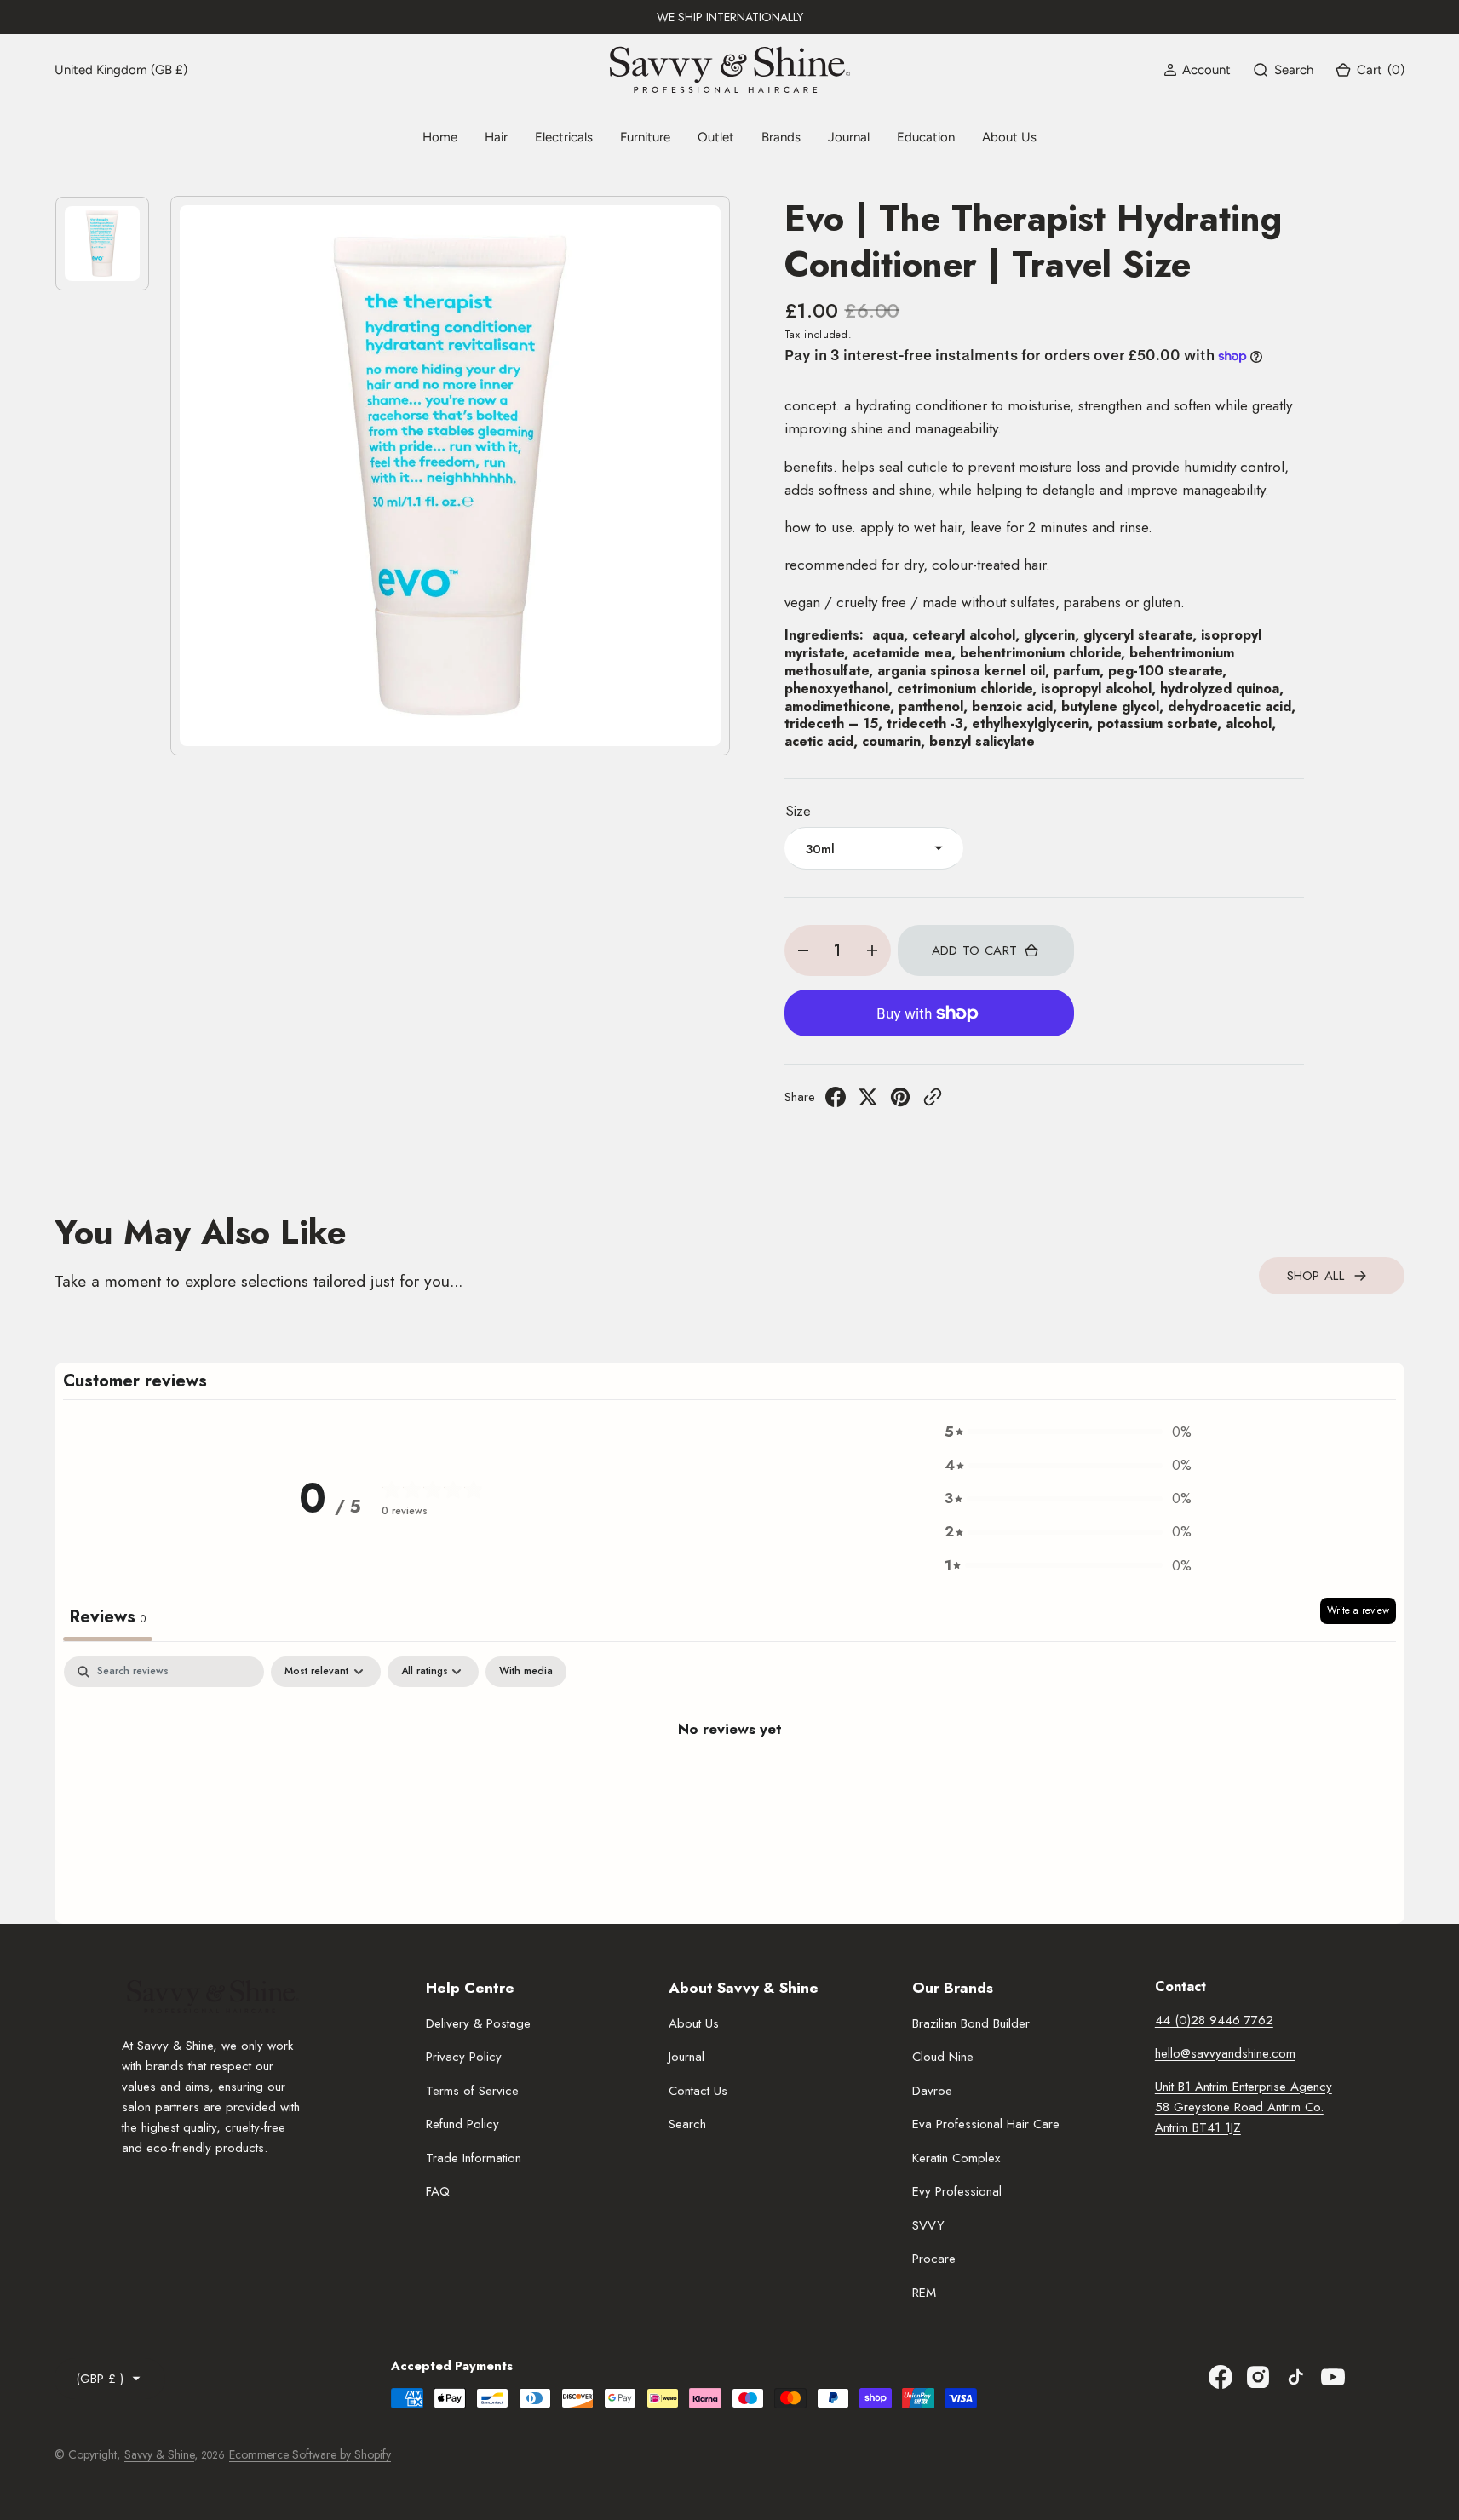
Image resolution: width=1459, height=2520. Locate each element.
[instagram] (1258, 2377)
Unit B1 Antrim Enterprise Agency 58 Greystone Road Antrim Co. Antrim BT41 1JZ (1244, 2107)
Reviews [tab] (108, 1617)
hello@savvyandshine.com (1225, 2053)
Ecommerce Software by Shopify (310, 2454)
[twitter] (868, 1102)
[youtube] (1333, 2377)
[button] (1197, 70)
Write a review (1358, 1610)
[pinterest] (900, 1102)
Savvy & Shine (159, 2454)
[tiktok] (1295, 2377)
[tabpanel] (729, 1785)
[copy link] (933, 1102)
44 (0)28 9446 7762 (1214, 2020)
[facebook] (836, 1102)
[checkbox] (526, 1672)
